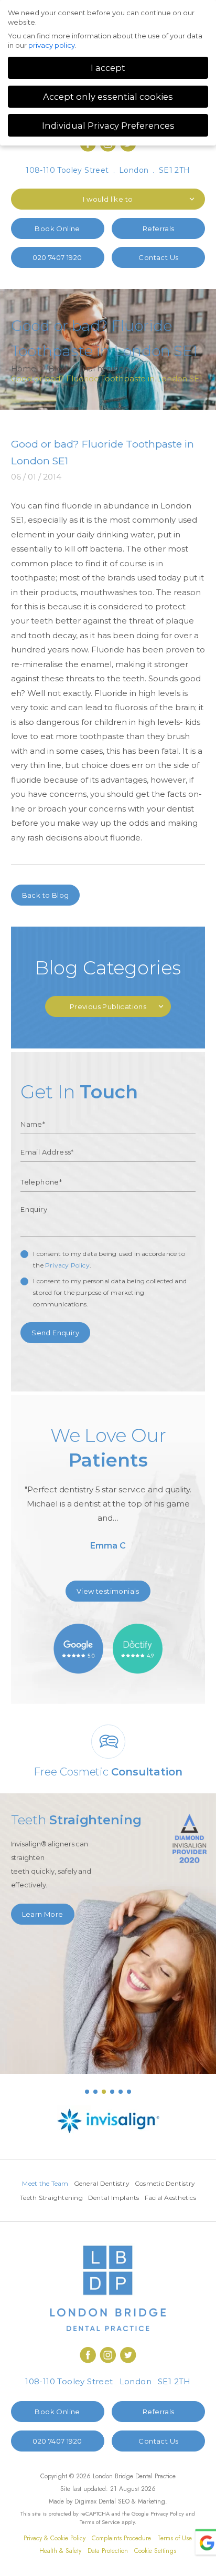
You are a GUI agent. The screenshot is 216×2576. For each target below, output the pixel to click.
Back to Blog (46, 895)
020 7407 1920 (57, 257)
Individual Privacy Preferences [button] (108, 126)
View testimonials (108, 1591)
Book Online (57, 228)
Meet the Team (45, 2183)
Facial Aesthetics (170, 2198)
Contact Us (158, 257)
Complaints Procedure (121, 2538)
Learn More (43, 1914)
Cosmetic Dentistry (165, 2183)
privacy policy (52, 45)
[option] (108, 1492)
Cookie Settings (155, 2551)
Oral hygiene (104, 368)
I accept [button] (108, 68)
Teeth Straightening (51, 2198)
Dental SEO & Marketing (132, 2501)
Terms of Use (175, 2538)
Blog (58, 368)
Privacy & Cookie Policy (55, 2538)
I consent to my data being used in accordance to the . (109, 1259)
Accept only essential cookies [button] (108, 97)
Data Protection (108, 2551)
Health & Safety (60, 2551)
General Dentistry (102, 2183)
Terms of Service (100, 2522)
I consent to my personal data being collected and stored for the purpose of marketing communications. (110, 1292)
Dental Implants (114, 2198)
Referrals (159, 228)
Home (24, 368)
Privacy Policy (67, 1265)
